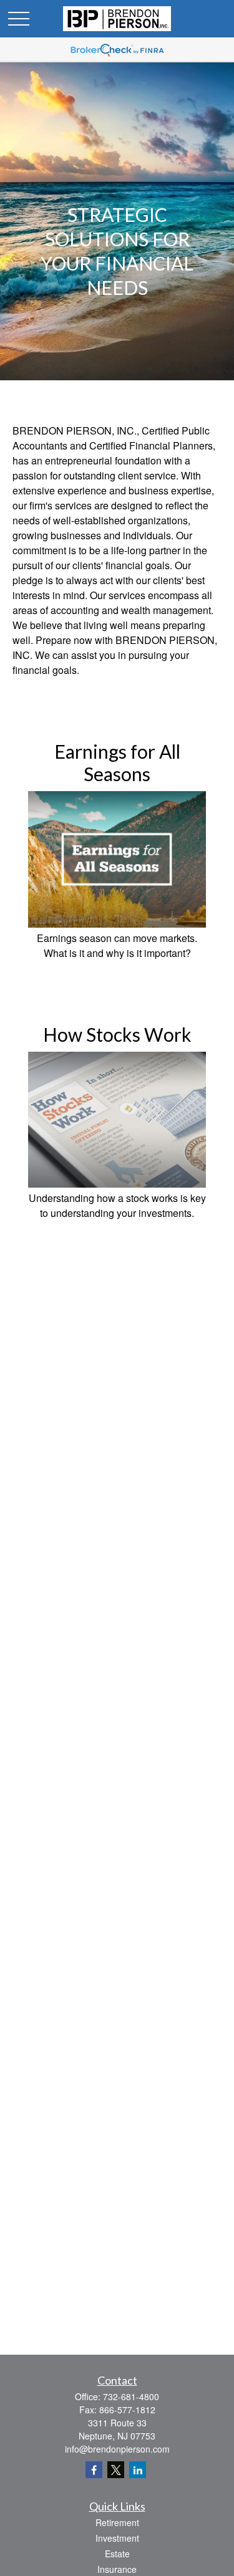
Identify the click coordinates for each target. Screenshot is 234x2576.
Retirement (117, 2522)
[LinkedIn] (138, 2470)
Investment (117, 2538)
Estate (117, 2554)
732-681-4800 (131, 2396)
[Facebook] (94, 2470)
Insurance (117, 2569)
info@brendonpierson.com (117, 2449)
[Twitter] (116, 2470)
